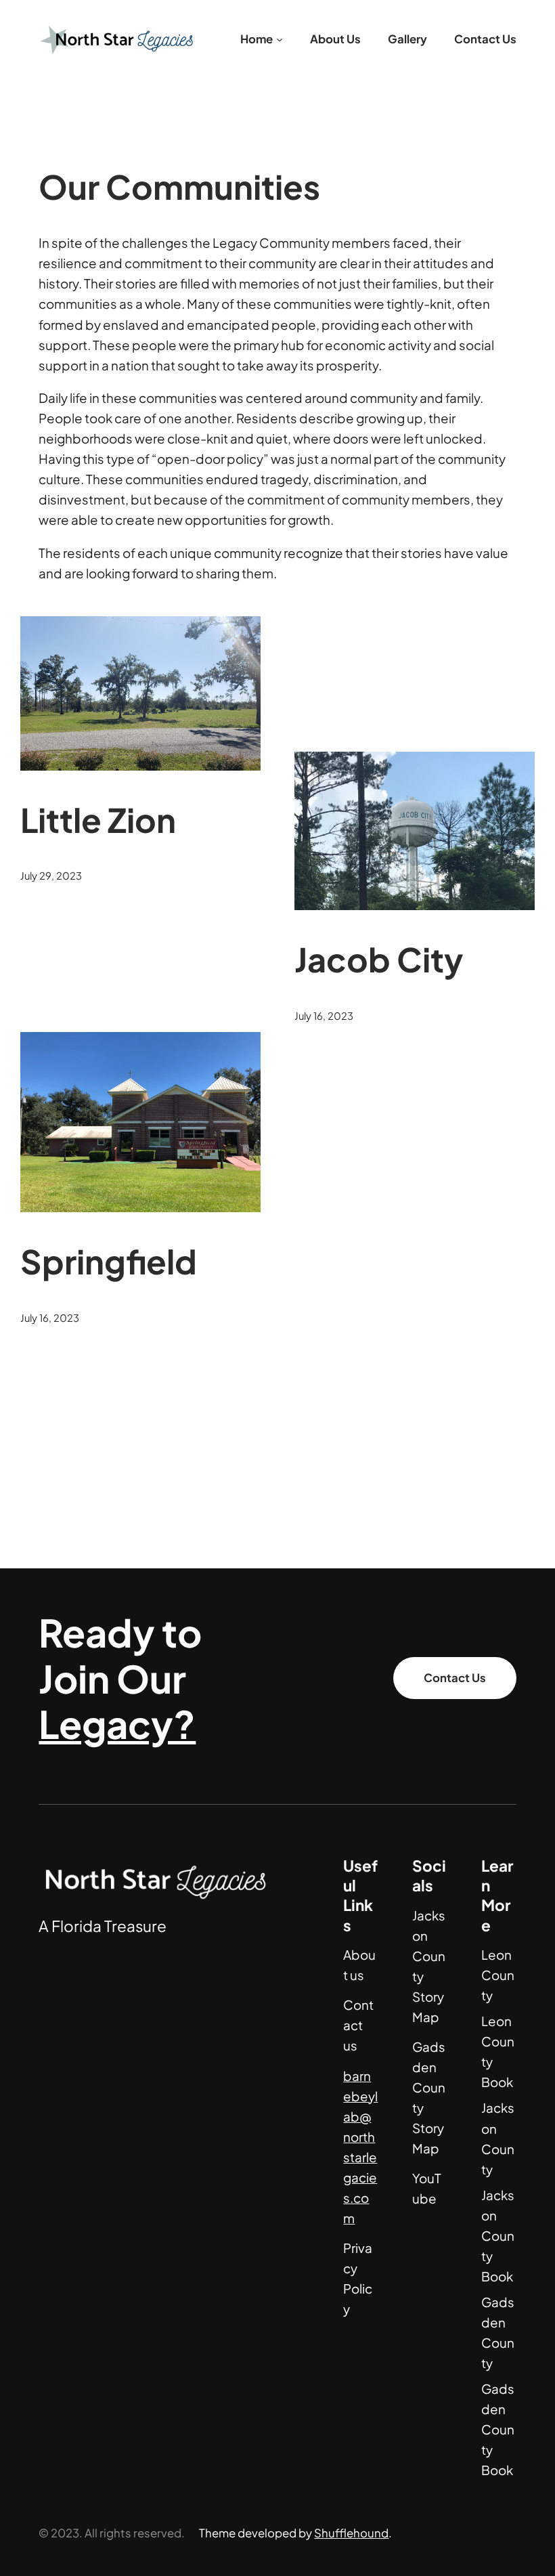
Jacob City (379, 959)
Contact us (358, 2025)
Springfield (109, 1261)
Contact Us (455, 1678)
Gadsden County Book (498, 2429)
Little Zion (98, 819)
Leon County (498, 1975)
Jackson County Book (498, 2236)
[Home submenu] (280, 39)
